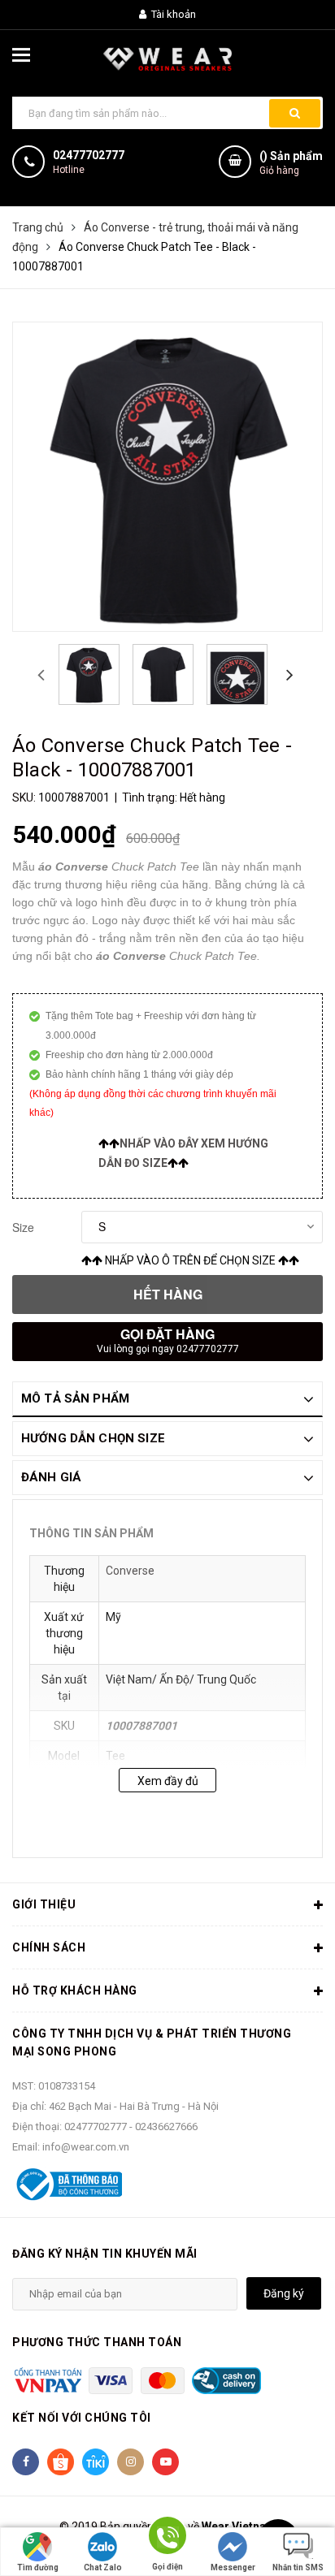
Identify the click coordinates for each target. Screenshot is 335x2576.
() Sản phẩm (291, 163)
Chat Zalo (103, 2567)
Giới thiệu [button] (44, 1904)
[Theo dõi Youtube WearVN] (165, 2462)
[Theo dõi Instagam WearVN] (131, 2462)
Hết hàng (168, 1294)
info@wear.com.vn (86, 2147)
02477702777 (89, 155)
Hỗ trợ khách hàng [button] (75, 1990)
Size (23, 1227)
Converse (130, 1571)
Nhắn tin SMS (298, 2567)
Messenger (233, 2567)
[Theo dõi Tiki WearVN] (96, 2462)
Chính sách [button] (49, 1947)
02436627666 (166, 2126)
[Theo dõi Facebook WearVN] (26, 2462)
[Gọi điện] (167, 2538)
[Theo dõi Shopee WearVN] (61, 2462)
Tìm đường (38, 2567)
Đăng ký (284, 2293)
